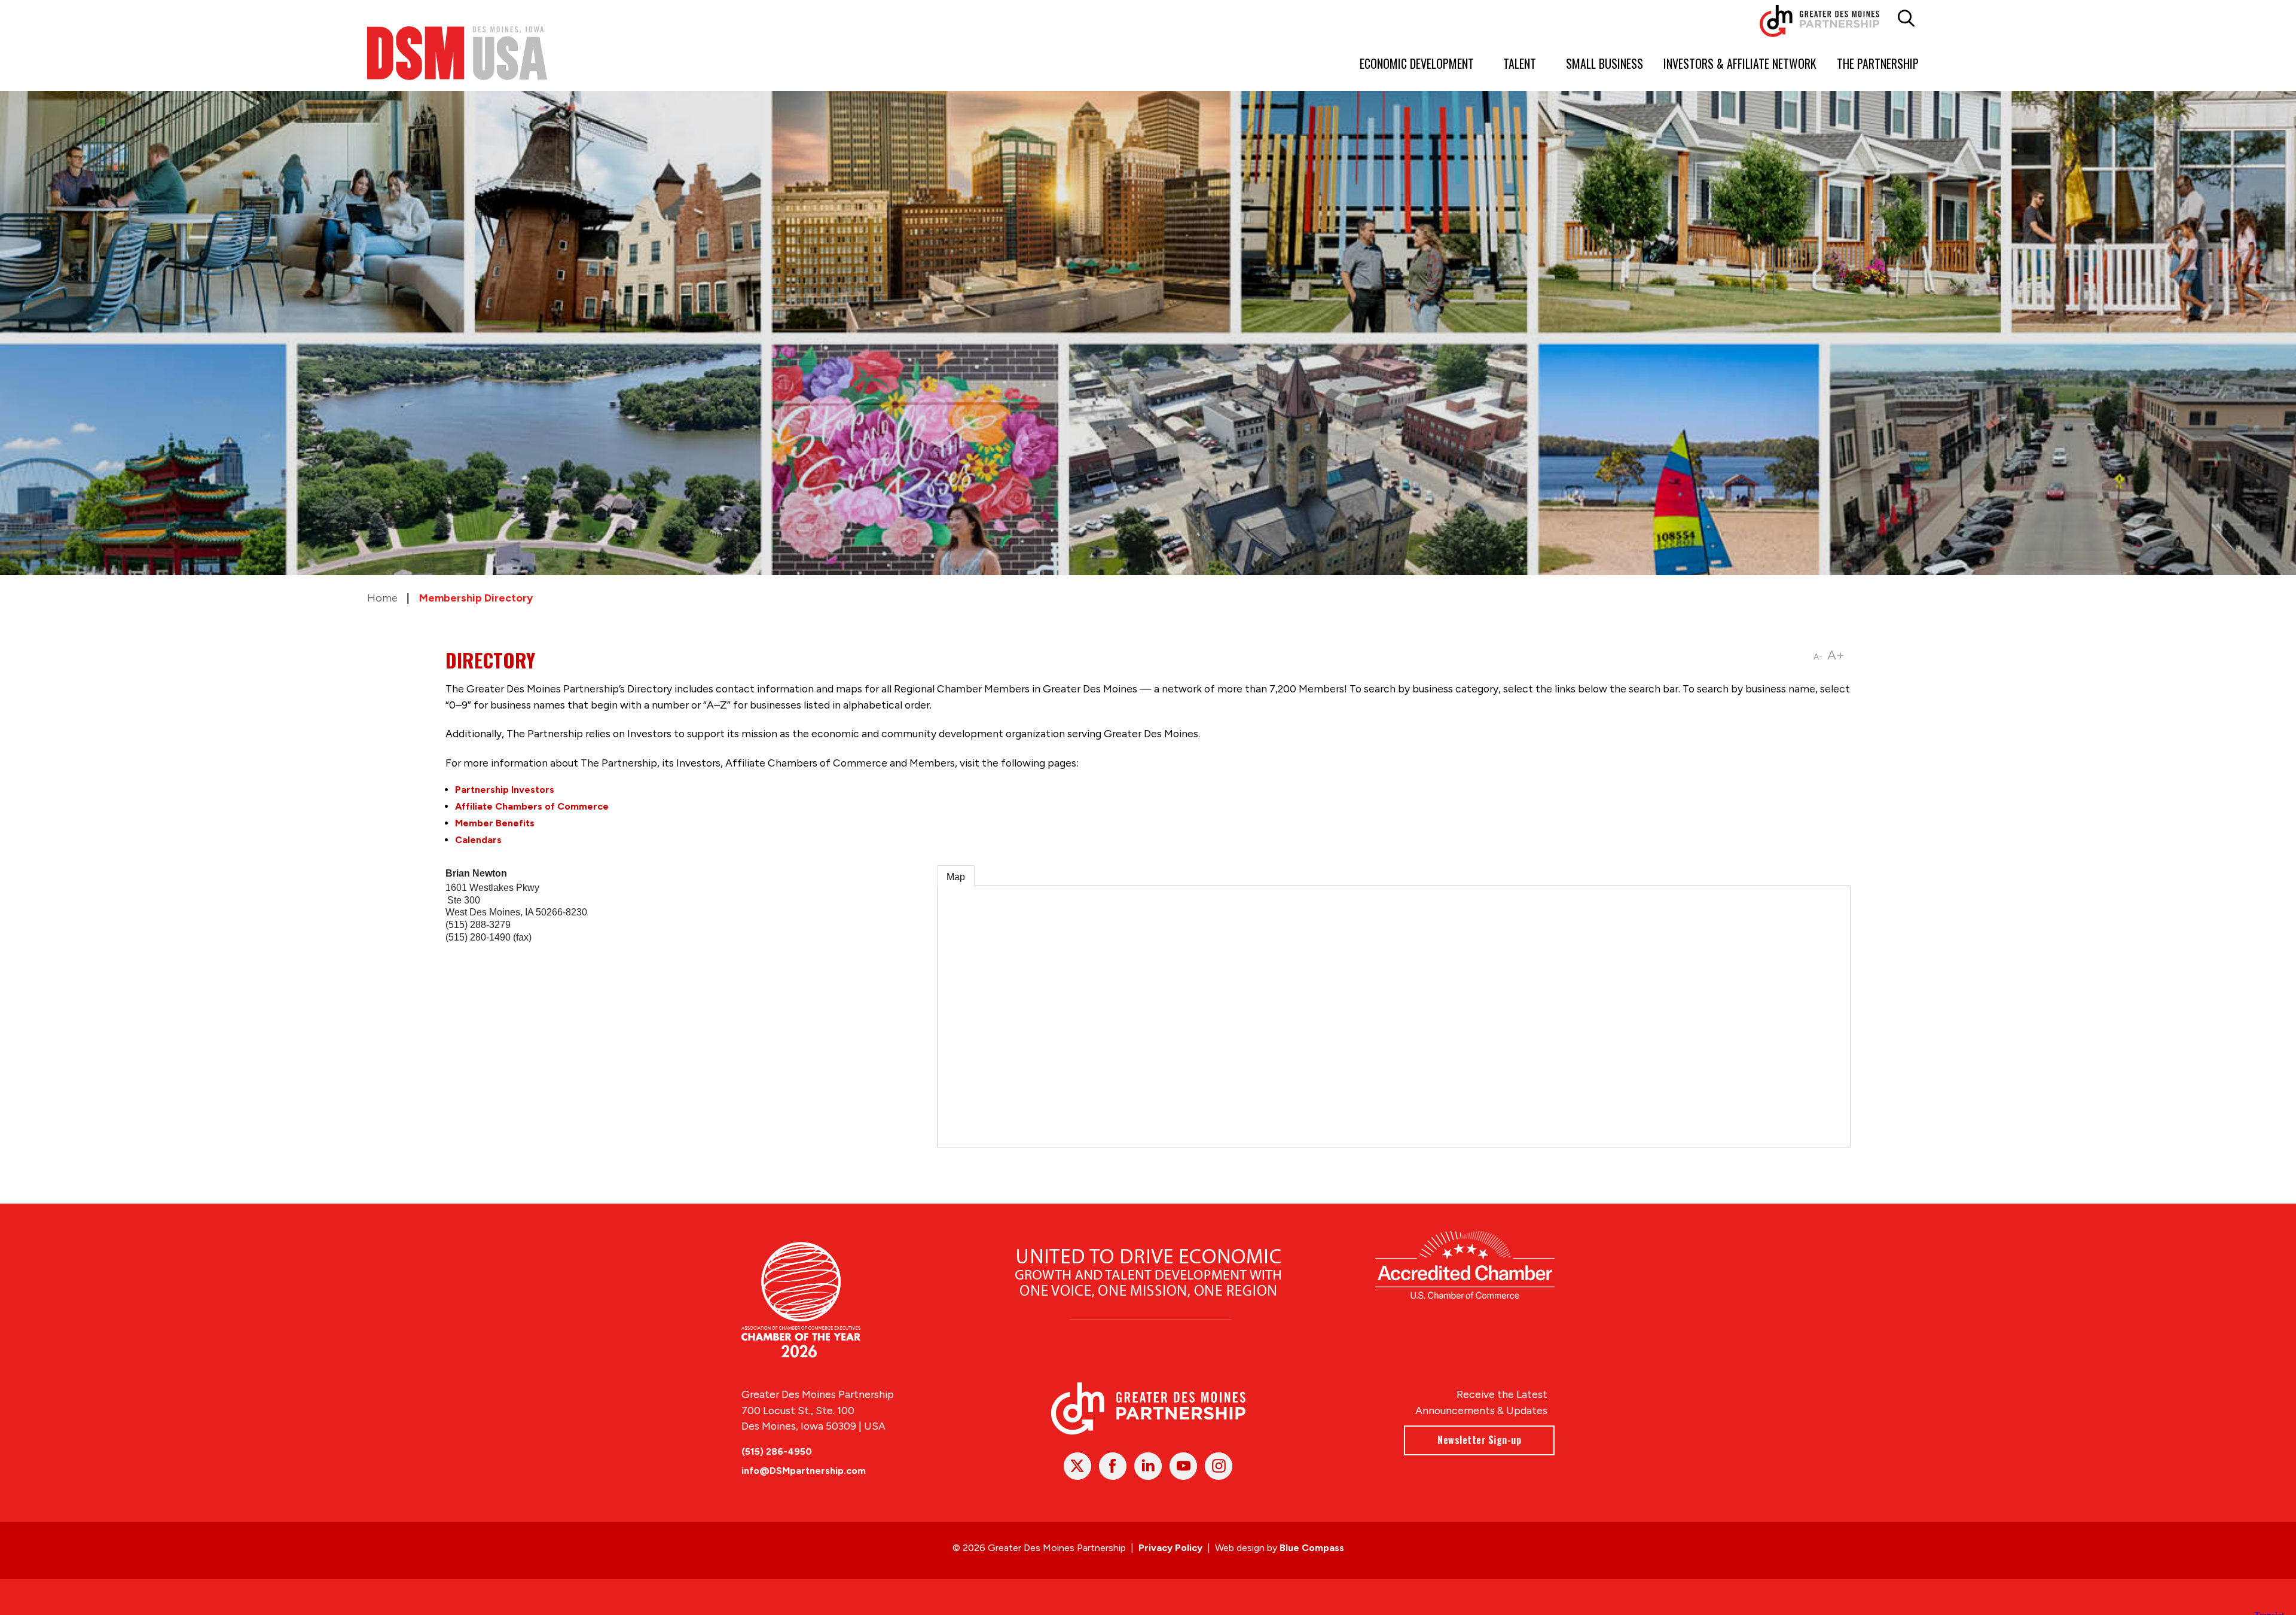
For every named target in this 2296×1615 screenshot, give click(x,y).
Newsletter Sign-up (1479, 1440)
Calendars (478, 840)
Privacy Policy (1170, 1548)
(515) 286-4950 (777, 1451)
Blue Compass (1312, 1548)
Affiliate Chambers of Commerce (532, 806)
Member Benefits (495, 823)
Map (956, 877)
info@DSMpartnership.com (804, 1471)
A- (1818, 657)
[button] (1906, 19)
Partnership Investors (505, 790)
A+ (1836, 655)
